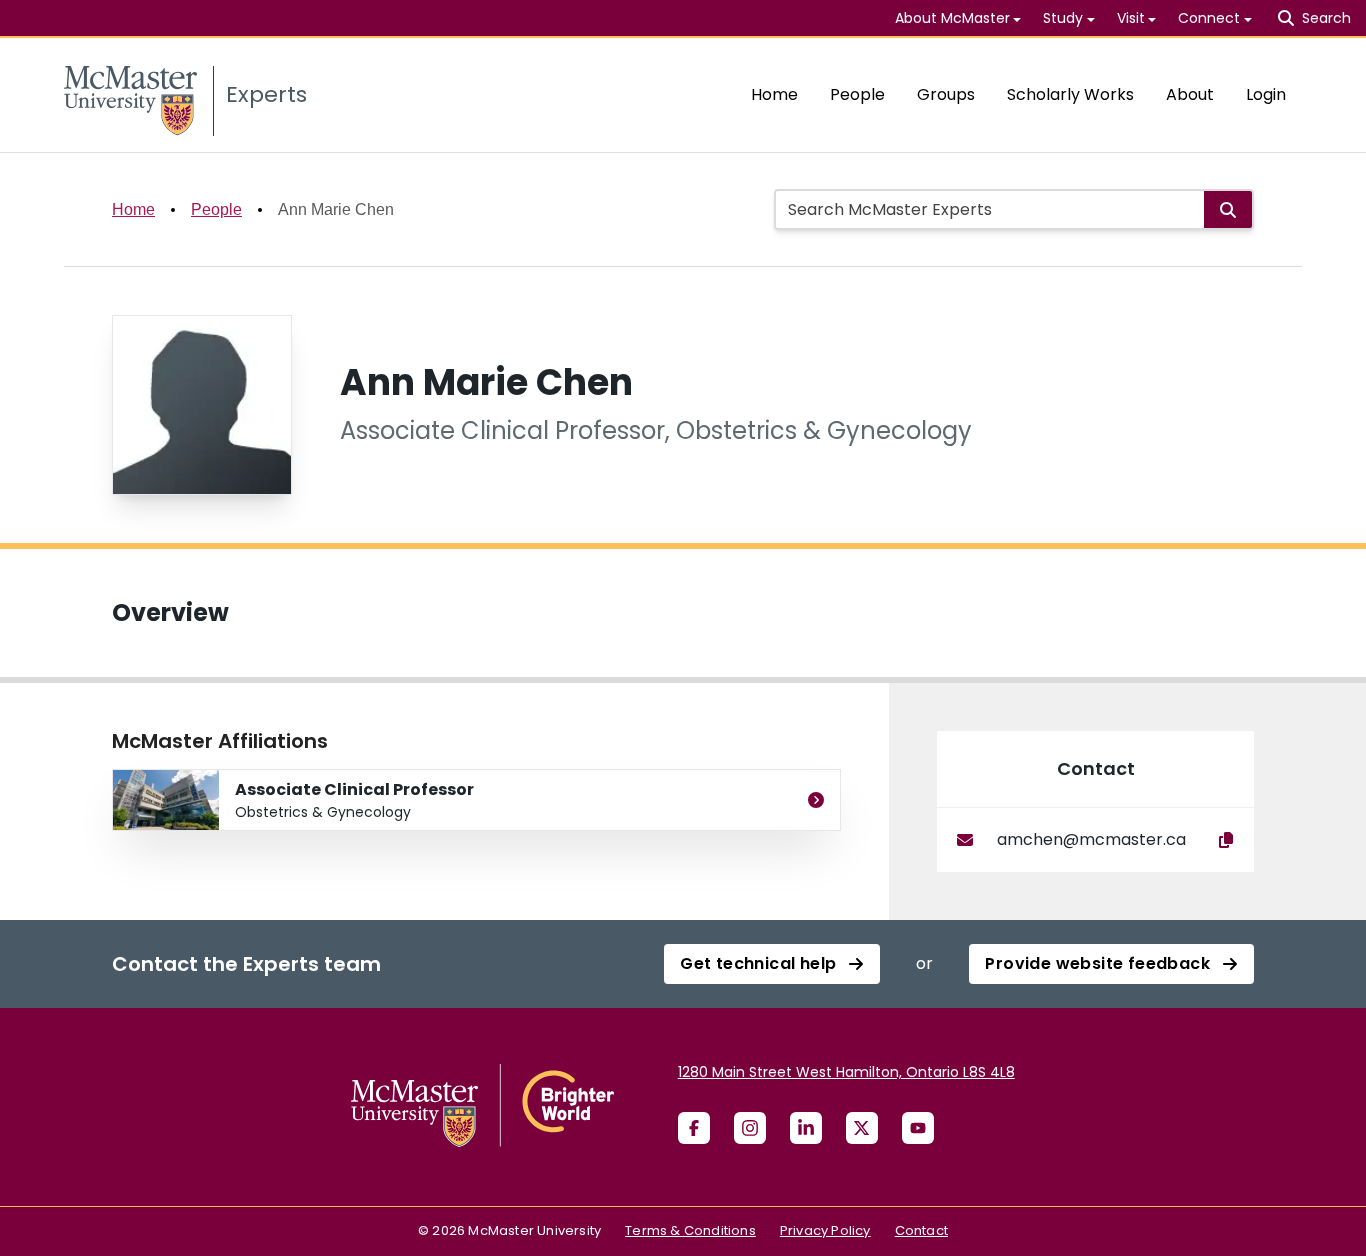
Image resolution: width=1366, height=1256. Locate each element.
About (1190, 94)
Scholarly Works (1070, 94)
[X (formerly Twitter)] (862, 1128)
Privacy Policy (825, 1230)
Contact (921, 1230)
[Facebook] (694, 1128)
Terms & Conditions (690, 1230)
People (857, 94)
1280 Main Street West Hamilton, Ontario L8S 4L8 (846, 1072)
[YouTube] (918, 1128)
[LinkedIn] (806, 1128)
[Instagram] (750, 1128)
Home (774, 94)
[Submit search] (1228, 209)
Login (1266, 94)
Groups (946, 94)
